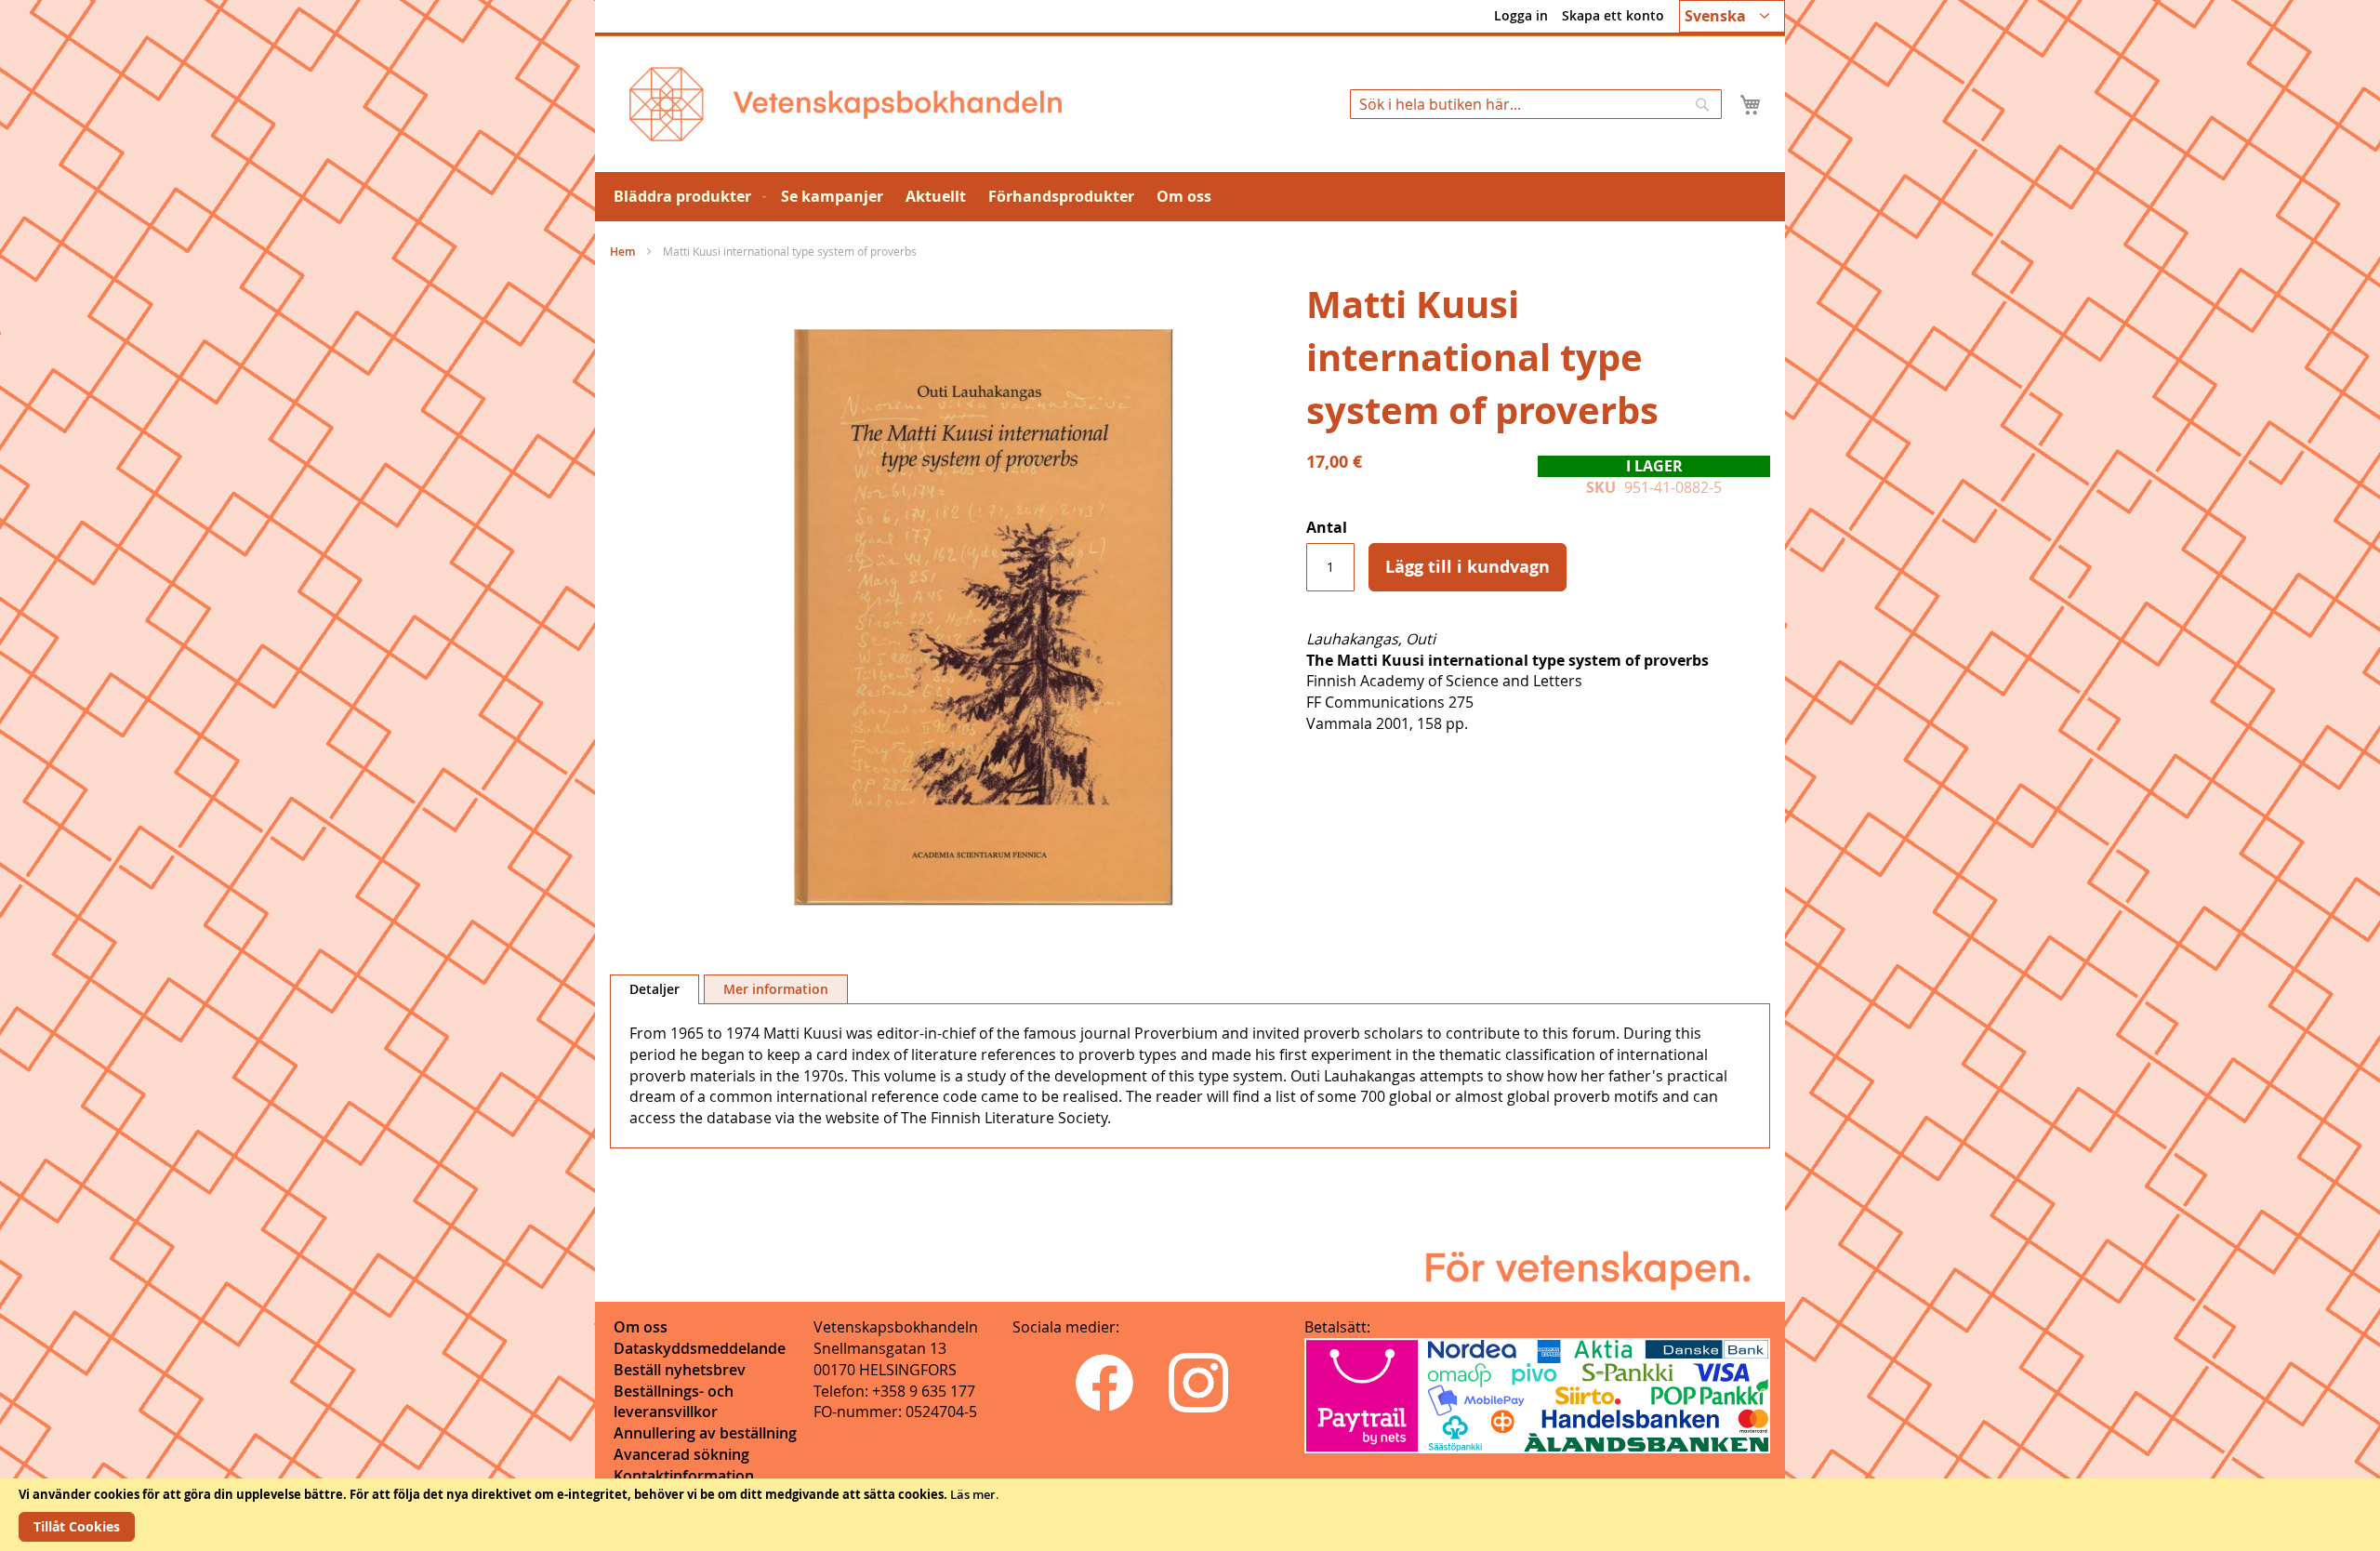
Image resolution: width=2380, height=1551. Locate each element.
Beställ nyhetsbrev (680, 1370)
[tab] (654, 989)
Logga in (1521, 15)
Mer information (776, 989)
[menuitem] (686, 197)
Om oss (641, 1327)
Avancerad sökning (681, 1454)
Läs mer (973, 1494)
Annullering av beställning (705, 1433)
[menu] (1190, 197)
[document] (1190, 1515)
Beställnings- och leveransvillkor (674, 1402)
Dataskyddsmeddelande (700, 1348)
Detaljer (654, 989)
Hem (622, 252)
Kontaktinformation (684, 1476)
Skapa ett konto (1613, 15)
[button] (1732, 16)
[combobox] (1536, 104)
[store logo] (846, 104)
